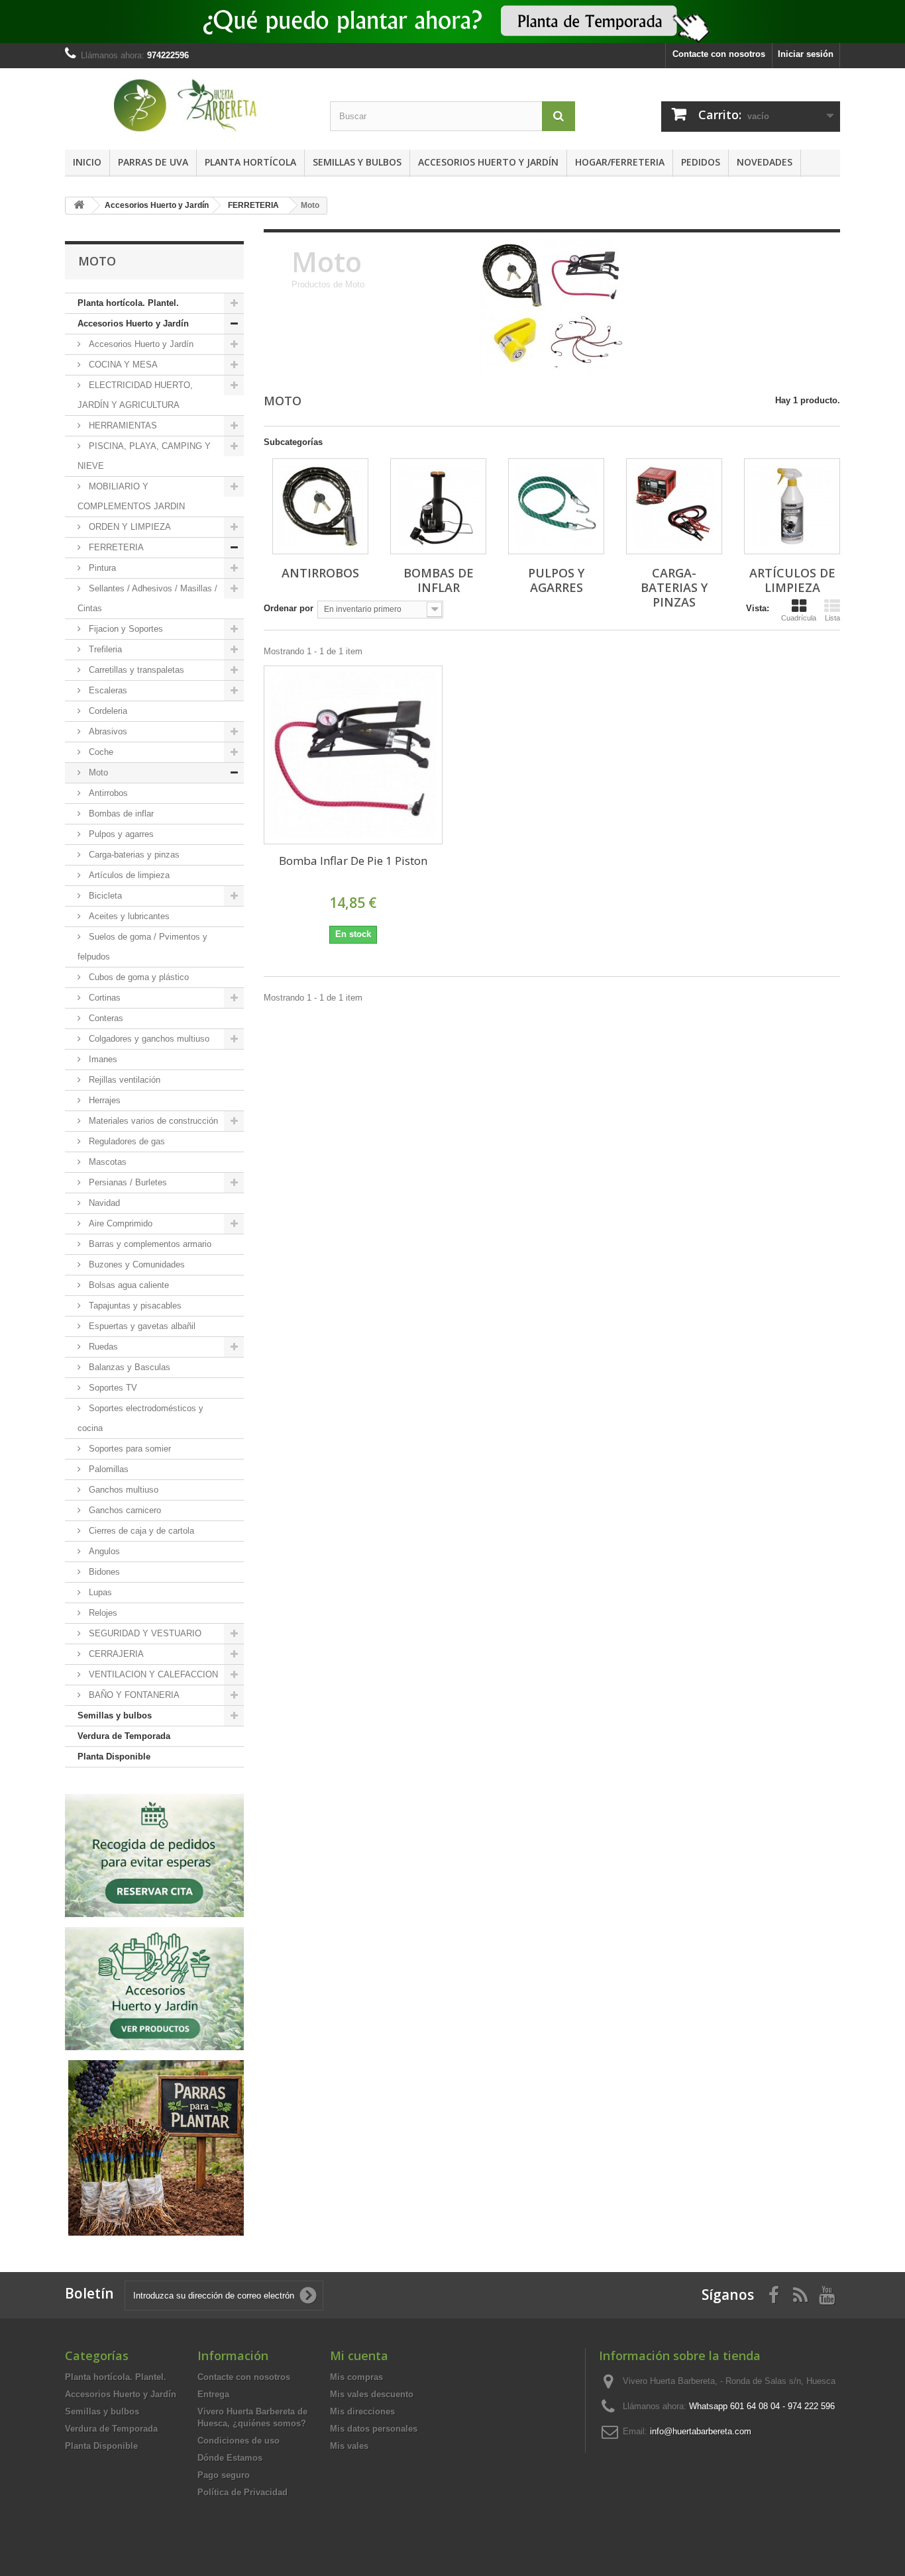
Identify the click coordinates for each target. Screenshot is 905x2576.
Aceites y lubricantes (128, 916)
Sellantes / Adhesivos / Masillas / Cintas (147, 598)
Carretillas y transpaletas (135, 670)
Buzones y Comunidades (135, 1264)
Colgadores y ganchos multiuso (148, 1039)
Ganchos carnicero (124, 1510)
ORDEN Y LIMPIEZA (129, 527)
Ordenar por (289, 608)
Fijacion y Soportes (125, 629)
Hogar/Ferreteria (620, 162)
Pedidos (701, 162)
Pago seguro (224, 2475)
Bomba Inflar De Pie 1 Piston (353, 861)
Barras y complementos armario (149, 1244)
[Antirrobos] (320, 506)
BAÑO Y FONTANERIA (133, 1695)
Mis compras (356, 2377)
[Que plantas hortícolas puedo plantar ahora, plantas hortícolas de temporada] (452, 22)
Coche (100, 752)
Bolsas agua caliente (128, 1285)
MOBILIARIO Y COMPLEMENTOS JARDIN (131, 496)
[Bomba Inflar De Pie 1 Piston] (353, 755)
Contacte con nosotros (719, 54)
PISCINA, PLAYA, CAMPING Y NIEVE (144, 456)
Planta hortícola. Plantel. (128, 303)
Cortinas (103, 998)
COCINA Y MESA (122, 365)
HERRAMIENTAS (122, 425)
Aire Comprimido (119, 1223)
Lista (832, 618)
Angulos (103, 1551)
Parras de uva (153, 162)
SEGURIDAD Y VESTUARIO (144, 1633)
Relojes (102, 1613)
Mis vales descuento (372, 2394)
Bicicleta (104, 896)
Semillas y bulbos (357, 162)
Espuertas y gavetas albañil (141, 1326)
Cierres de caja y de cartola (140, 1531)
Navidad (103, 1203)
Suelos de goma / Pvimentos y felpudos (142, 947)
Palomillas (107, 1469)
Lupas (99, 1592)
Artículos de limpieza (128, 875)
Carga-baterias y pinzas (133, 855)
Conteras (105, 1018)
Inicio (87, 162)
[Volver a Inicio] (79, 206)
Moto (97, 772)
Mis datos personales (374, 2429)
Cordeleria (107, 711)
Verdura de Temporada (124, 1736)
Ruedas (102, 1347)
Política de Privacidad (242, 2492)
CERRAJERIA (115, 1654)
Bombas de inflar (120, 814)
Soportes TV (112, 1388)
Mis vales (349, 2446)
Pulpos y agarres (120, 834)
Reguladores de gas (126, 1141)
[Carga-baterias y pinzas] (674, 506)
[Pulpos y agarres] (556, 506)
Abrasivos (107, 731)
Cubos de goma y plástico (137, 977)
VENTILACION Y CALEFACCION (152, 1674)
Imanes (102, 1059)
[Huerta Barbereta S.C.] (187, 106)
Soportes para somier (129, 1449)
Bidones (103, 1572)
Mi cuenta (359, 2355)
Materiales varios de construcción (152, 1121)
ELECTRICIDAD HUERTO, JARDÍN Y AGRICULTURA (135, 395)
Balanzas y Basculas (128, 1367)
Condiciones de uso (239, 2441)
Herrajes (103, 1100)
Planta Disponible (114, 1757)
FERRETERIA (115, 547)
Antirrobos (107, 793)
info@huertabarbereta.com (701, 2431)
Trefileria (104, 649)
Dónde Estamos (230, 2458)
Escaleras (107, 690)
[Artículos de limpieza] (792, 506)
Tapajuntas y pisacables (134, 1306)
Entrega (213, 2394)
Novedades (765, 162)
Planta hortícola (250, 162)
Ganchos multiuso (122, 1490)
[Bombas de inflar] (438, 506)
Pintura (101, 568)
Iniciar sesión (806, 54)
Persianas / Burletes (127, 1182)
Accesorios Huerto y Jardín (488, 162)
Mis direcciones (362, 2411)
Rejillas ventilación (123, 1080)
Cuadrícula (799, 618)
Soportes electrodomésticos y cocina (140, 1418)
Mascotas (106, 1162)
